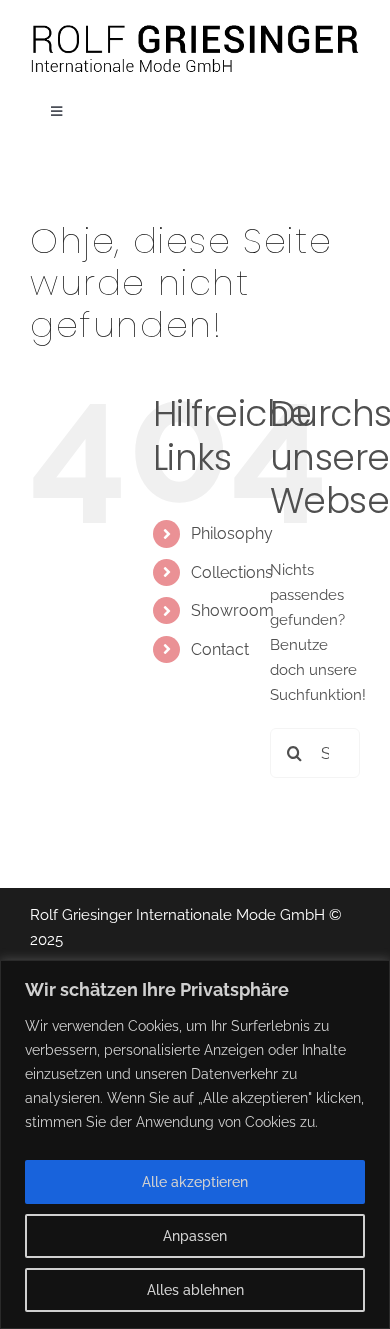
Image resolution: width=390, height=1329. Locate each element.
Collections (232, 572)
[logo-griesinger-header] (195, 27)
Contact (220, 649)
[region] (195, 1144)
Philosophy (232, 533)
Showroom (232, 610)
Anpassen (195, 1236)
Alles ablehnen (195, 1290)
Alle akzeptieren (195, 1182)
